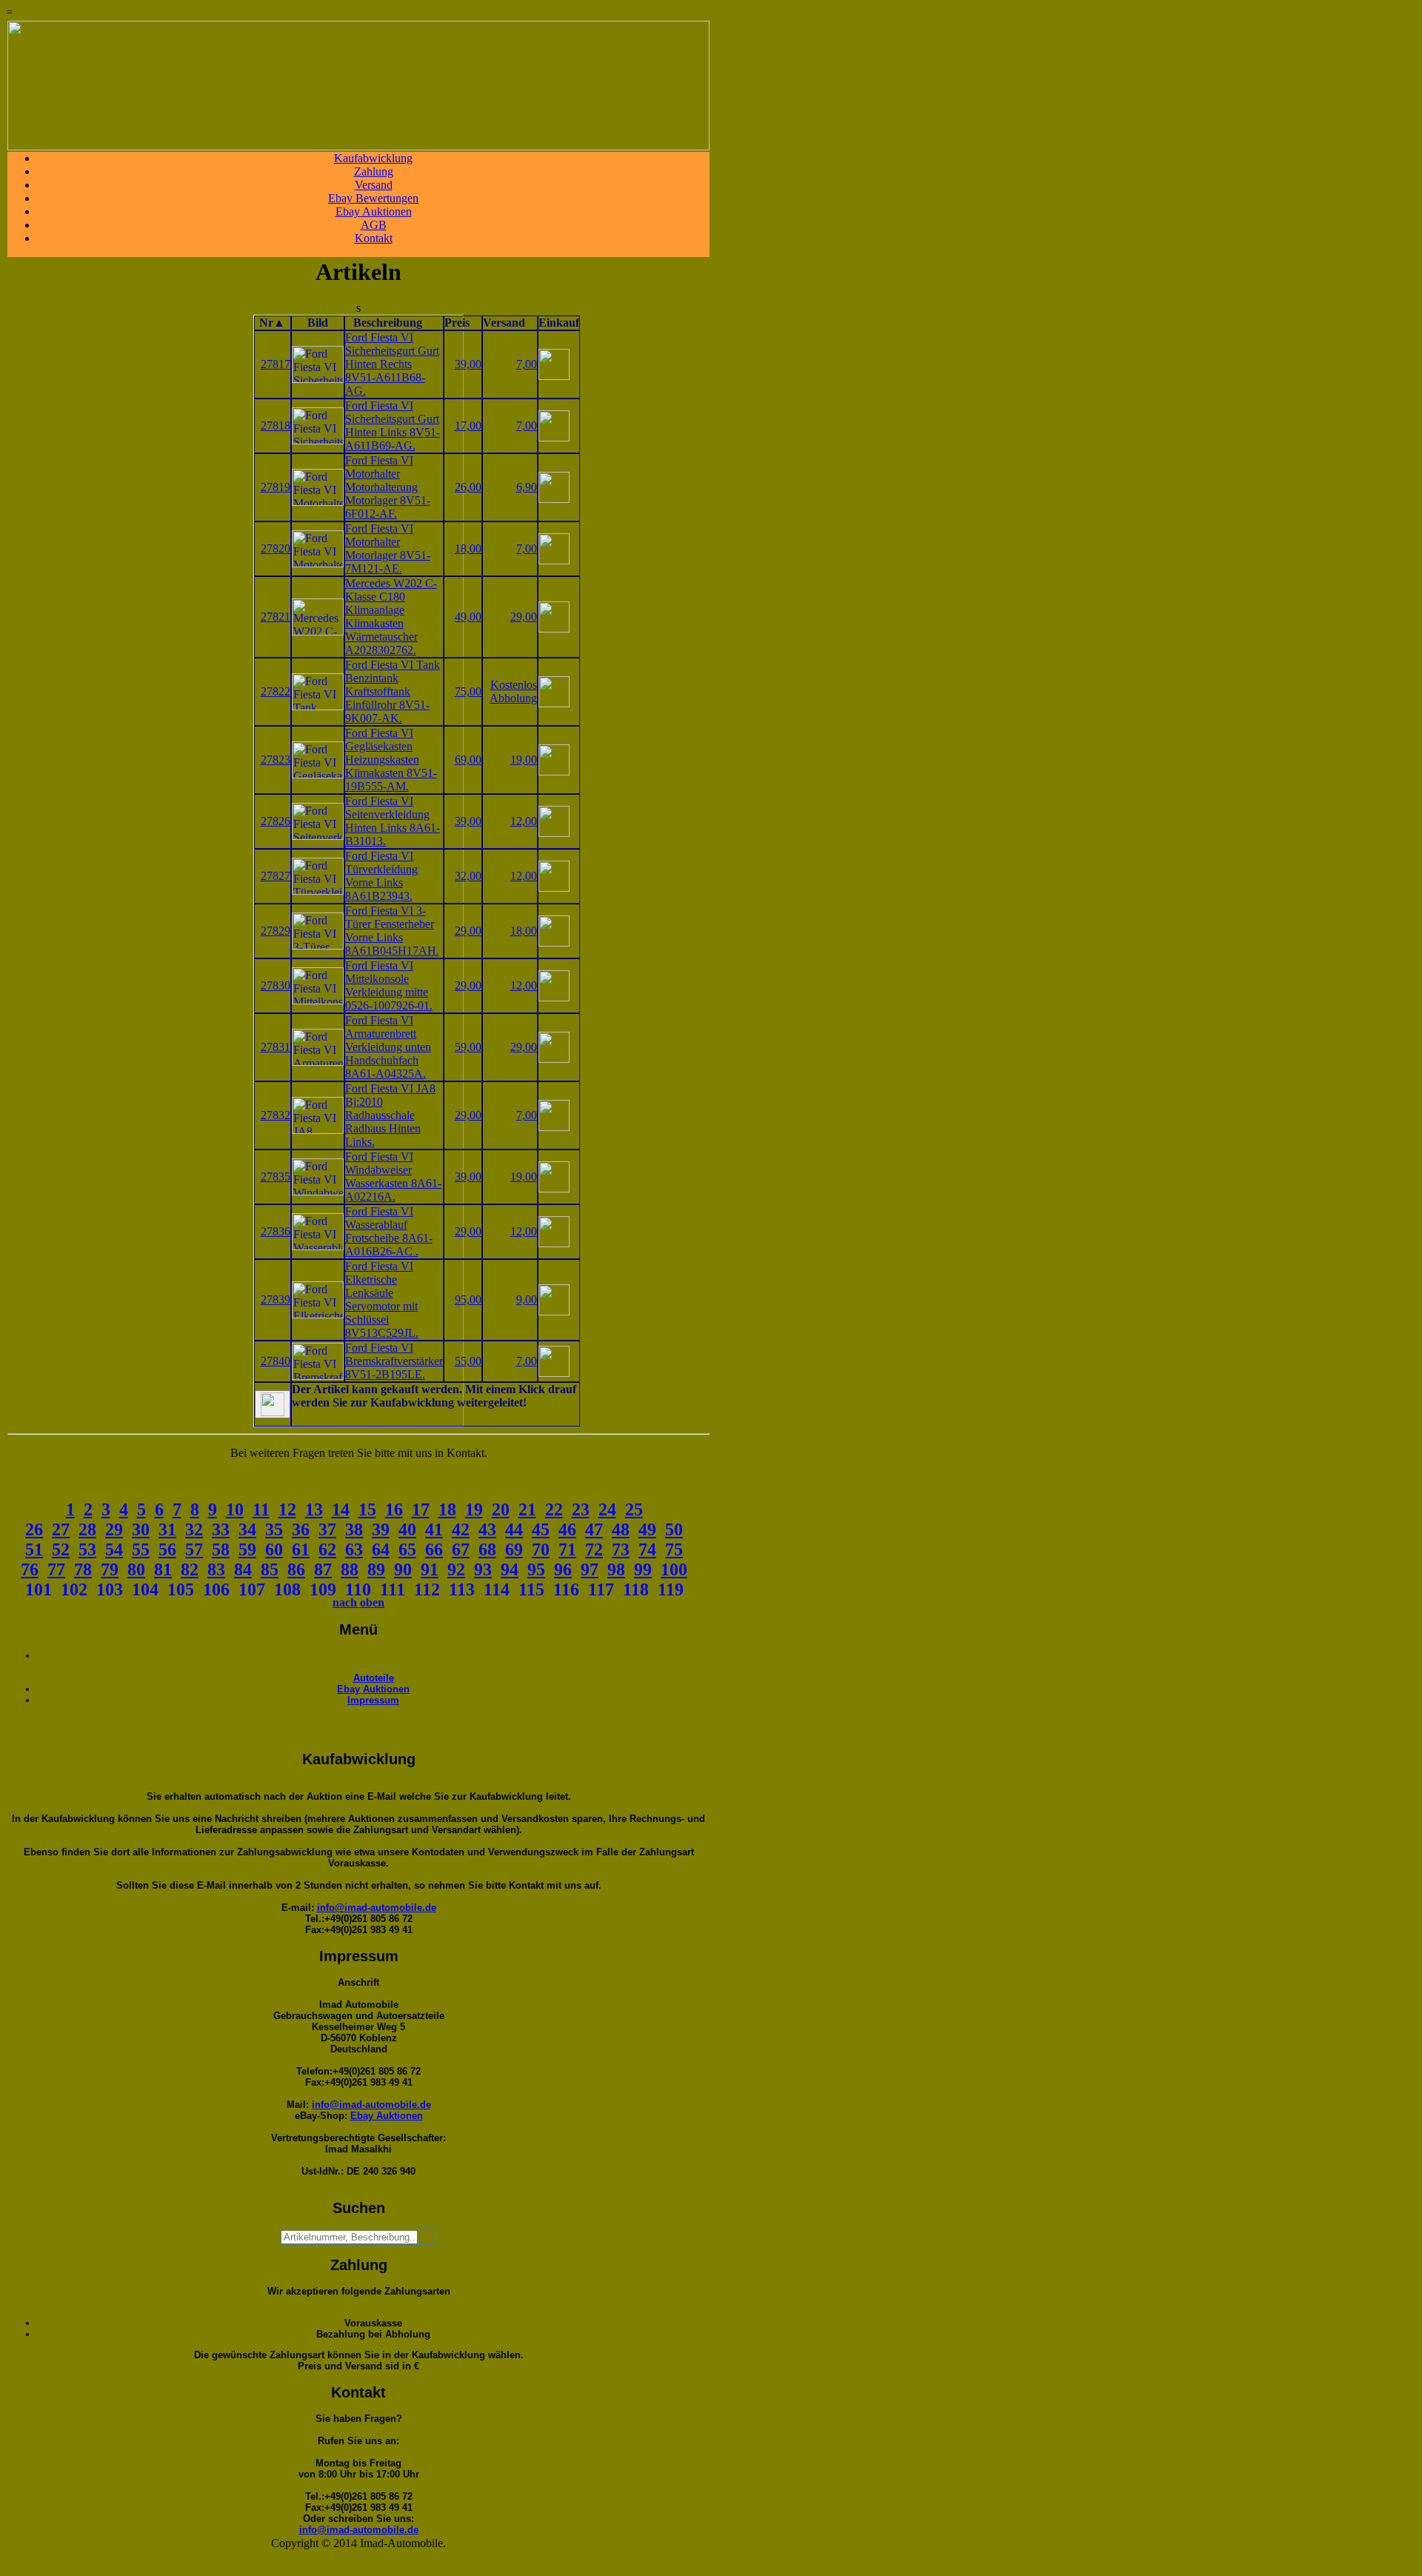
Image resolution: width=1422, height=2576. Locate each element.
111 (393, 1589)
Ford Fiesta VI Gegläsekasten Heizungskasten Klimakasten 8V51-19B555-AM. (391, 760)
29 (114, 1529)
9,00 (527, 1299)
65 (407, 1549)
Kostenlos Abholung (513, 691)
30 (141, 1529)
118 (636, 1589)
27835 (276, 1177)
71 (567, 1549)
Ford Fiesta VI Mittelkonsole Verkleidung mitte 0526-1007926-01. (389, 985)
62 (327, 1549)
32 (194, 1529)
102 (74, 1589)
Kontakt (374, 238)
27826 (276, 821)
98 (616, 1569)
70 (541, 1549)
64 (381, 1549)
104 (145, 1589)
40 (407, 1529)
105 (181, 1589)
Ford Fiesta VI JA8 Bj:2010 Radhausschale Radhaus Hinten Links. (390, 1115)
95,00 (468, 1299)
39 (381, 1529)
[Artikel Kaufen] (554, 376)
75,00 (468, 691)
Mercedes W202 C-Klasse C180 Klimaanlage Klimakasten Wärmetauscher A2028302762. (391, 617)
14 (341, 1509)
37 (327, 1529)
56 (167, 1549)
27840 (276, 1361)
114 (497, 1589)
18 (447, 1509)
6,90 (527, 487)
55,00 (468, 1361)
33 (221, 1529)
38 (354, 1529)
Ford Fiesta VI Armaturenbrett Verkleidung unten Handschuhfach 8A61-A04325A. (388, 1047)
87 (323, 1569)
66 (434, 1549)
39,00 (468, 364)
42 (461, 1529)
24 (607, 1509)
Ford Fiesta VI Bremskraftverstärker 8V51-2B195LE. (394, 1361)
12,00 (524, 821)
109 (323, 1589)
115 (531, 1589)
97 (590, 1569)
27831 (276, 1047)
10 (235, 1509)
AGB (374, 225)
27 (61, 1529)
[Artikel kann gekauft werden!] (273, 1404)
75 (674, 1549)
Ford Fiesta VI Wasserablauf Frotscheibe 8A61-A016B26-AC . (389, 1231)
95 (536, 1569)
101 (39, 1589)
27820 (276, 548)
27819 (276, 487)
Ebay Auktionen (374, 211)
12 (287, 1509)
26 (34, 1529)
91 (430, 1569)
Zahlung (374, 171)
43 (487, 1529)
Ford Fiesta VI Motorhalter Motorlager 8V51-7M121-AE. (388, 548)
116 (566, 1589)
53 (87, 1549)
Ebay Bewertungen (373, 198)
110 (358, 1589)
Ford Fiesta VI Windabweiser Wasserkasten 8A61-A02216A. (393, 1177)
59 (247, 1549)
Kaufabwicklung (373, 158)
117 (601, 1589)
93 (483, 1569)
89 (376, 1569)
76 (30, 1569)
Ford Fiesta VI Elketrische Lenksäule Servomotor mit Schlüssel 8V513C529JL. (382, 1299)
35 (274, 1529)
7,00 (527, 364)
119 (671, 1589)
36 (301, 1529)
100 (674, 1569)
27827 (276, 876)
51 (34, 1549)
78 (83, 1569)
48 (621, 1529)
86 (296, 1569)
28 (87, 1529)
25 (634, 1509)
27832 (276, 1115)
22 (554, 1509)
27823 (276, 760)
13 (314, 1509)
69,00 (468, 760)
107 (252, 1589)
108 (287, 1589)
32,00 (468, 876)
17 (421, 1509)
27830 (276, 985)
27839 (276, 1299)
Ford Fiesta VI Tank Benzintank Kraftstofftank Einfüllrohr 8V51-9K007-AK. (393, 691)
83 (216, 1569)
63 (354, 1549)
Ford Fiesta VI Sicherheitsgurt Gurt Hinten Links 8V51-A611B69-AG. (393, 426)
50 (674, 1529)
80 (136, 1569)
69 (514, 1549)
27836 (276, 1231)
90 (403, 1569)
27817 (276, 364)
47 (594, 1529)
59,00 (468, 1047)
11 (261, 1509)
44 (514, 1529)
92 (456, 1569)
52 (61, 1549)
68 (487, 1549)
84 (243, 1569)
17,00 (468, 426)
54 (114, 1549)
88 (350, 1569)
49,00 (468, 617)
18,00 (468, 548)
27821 (276, 617)
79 (110, 1569)
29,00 (524, 617)
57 (194, 1549)
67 (461, 1549)
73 (621, 1549)
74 (647, 1549)
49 (647, 1529)
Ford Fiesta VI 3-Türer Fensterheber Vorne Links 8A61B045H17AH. (392, 931)
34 (247, 1529)
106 (216, 1589)
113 (462, 1589)
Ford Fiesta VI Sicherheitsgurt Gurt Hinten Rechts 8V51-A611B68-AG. (392, 364)
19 (474, 1509)
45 (541, 1529)
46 (567, 1529)
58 (221, 1549)
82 (190, 1569)
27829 (276, 931)
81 (163, 1569)
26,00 (468, 487)
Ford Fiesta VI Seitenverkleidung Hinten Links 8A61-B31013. (393, 821)
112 (427, 1589)
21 (527, 1509)
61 (301, 1549)
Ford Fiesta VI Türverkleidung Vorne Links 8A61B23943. (381, 876)
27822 (276, 691)
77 (56, 1569)
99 (643, 1569)
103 (110, 1589)
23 (581, 1509)
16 (394, 1509)
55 (141, 1549)
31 (167, 1529)
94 (510, 1569)
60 (274, 1549)
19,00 (524, 760)
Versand (374, 185)
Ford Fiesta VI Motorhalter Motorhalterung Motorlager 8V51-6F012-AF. (388, 487)
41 (434, 1529)
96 (563, 1569)
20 (501, 1509)
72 (594, 1549)
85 (270, 1569)
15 (367, 1509)
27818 (276, 426)
